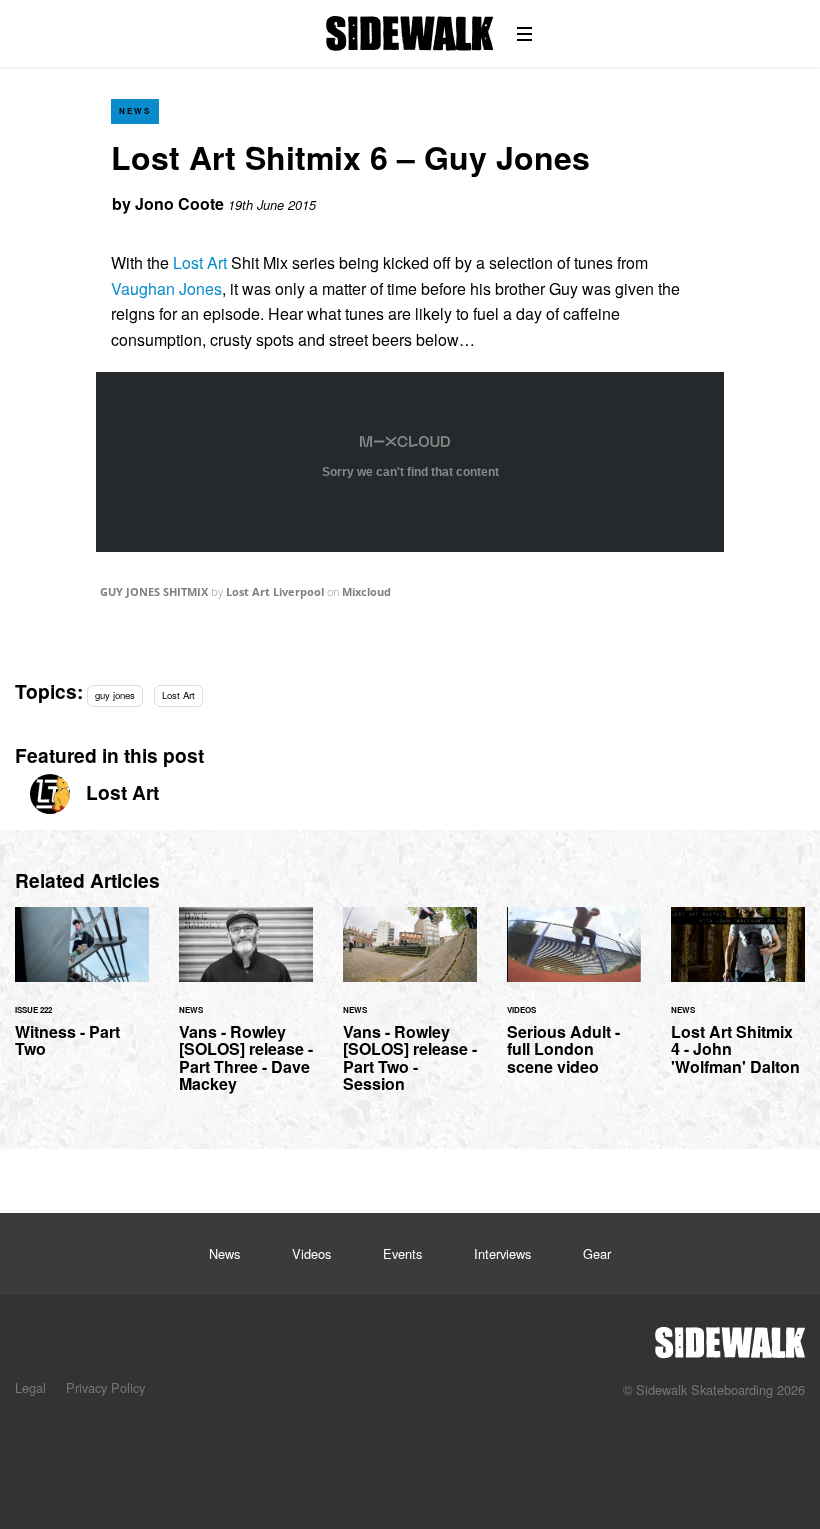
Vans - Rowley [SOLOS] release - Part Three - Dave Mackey (246, 1012)
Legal (30, 1387)
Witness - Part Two (82, 994)
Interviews (502, 1253)
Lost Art (198, 262)
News (135, 110)
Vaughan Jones (166, 288)
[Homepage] (730, 1337)
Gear (597, 1253)
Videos (311, 1253)
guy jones (115, 695)
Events (402, 1253)
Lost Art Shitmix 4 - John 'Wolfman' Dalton (738, 1003)
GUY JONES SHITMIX (154, 591)
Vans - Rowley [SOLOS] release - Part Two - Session (410, 1012)
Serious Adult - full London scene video (574, 1003)
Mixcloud (366, 591)
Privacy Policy (105, 1387)
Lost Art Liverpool (275, 591)
